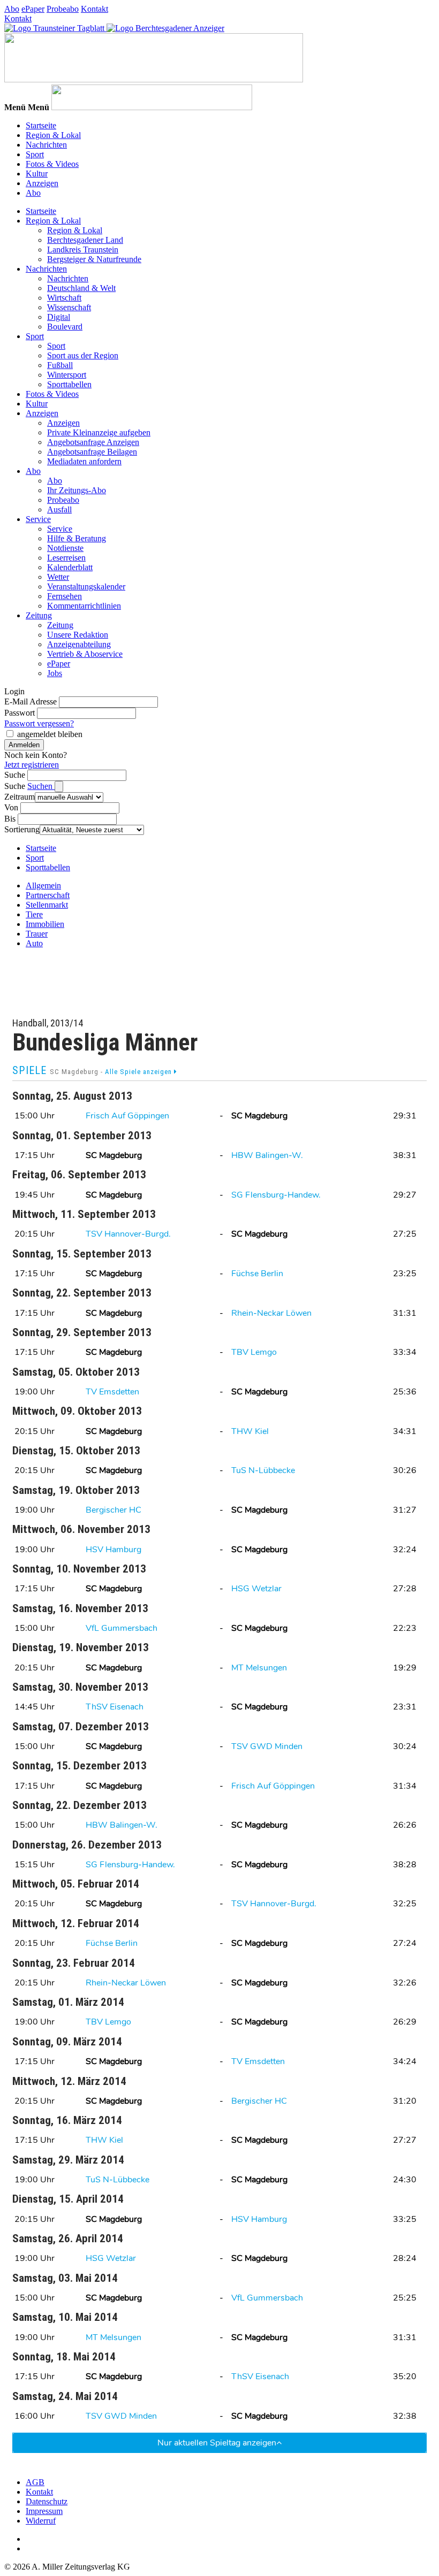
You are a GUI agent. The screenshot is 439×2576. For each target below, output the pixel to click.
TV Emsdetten (112, 1392)
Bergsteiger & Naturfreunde (94, 259)
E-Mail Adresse (31, 701)
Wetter (58, 577)
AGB (35, 2482)
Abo (12, 9)
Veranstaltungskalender (86, 586)
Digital (59, 317)
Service (38, 519)
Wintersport (67, 375)
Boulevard (65, 327)
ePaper (33, 9)
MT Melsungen (259, 1668)
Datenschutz (47, 2501)
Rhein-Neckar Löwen (271, 1313)
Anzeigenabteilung (79, 644)
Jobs (55, 673)
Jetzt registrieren (32, 765)
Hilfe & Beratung (77, 538)
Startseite (41, 125)
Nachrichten (46, 145)
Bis (10, 819)
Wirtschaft (64, 298)
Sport (35, 154)
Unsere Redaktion (78, 635)
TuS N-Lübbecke (263, 1470)
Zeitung (39, 615)
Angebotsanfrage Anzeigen (93, 442)
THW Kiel (250, 1431)
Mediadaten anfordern (84, 461)
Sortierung (22, 829)
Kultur (37, 174)
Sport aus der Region (83, 355)
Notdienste (65, 548)
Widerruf (41, 2521)
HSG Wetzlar (256, 1589)
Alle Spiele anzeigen (139, 1072)
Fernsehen (65, 596)
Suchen (41, 786)
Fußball (60, 365)
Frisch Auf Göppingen (127, 1116)
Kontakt (94, 9)
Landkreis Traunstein (83, 250)
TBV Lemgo (254, 1352)
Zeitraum (20, 797)
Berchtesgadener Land (85, 240)
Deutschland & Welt (81, 288)
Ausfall (59, 509)
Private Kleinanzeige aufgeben (99, 432)
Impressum (44, 2511)
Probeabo (63, 9)
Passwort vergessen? (39, 723)
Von (11, 807)
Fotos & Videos (52, 164)
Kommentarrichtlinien (84, 606)
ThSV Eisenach (115, 1707)
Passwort (20, 713)
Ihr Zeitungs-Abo (77, 490)
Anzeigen (42, 183)
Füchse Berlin (257, 1274)
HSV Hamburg (113, 1550)
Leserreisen (66, 558)
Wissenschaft (69, 307)
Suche (15, 775)
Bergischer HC (113, 1510)
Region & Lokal (53, 135)
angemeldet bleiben (50, 734)
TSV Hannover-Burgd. (128, 1234)
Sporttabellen (69, 384)
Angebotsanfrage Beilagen (92, 452)
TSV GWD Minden (267, 1746)
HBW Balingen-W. (267, 1155)
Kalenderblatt (70, 567)
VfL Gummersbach (122, 1628)
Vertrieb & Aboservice (85, 654)
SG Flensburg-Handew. (276, 1195)
